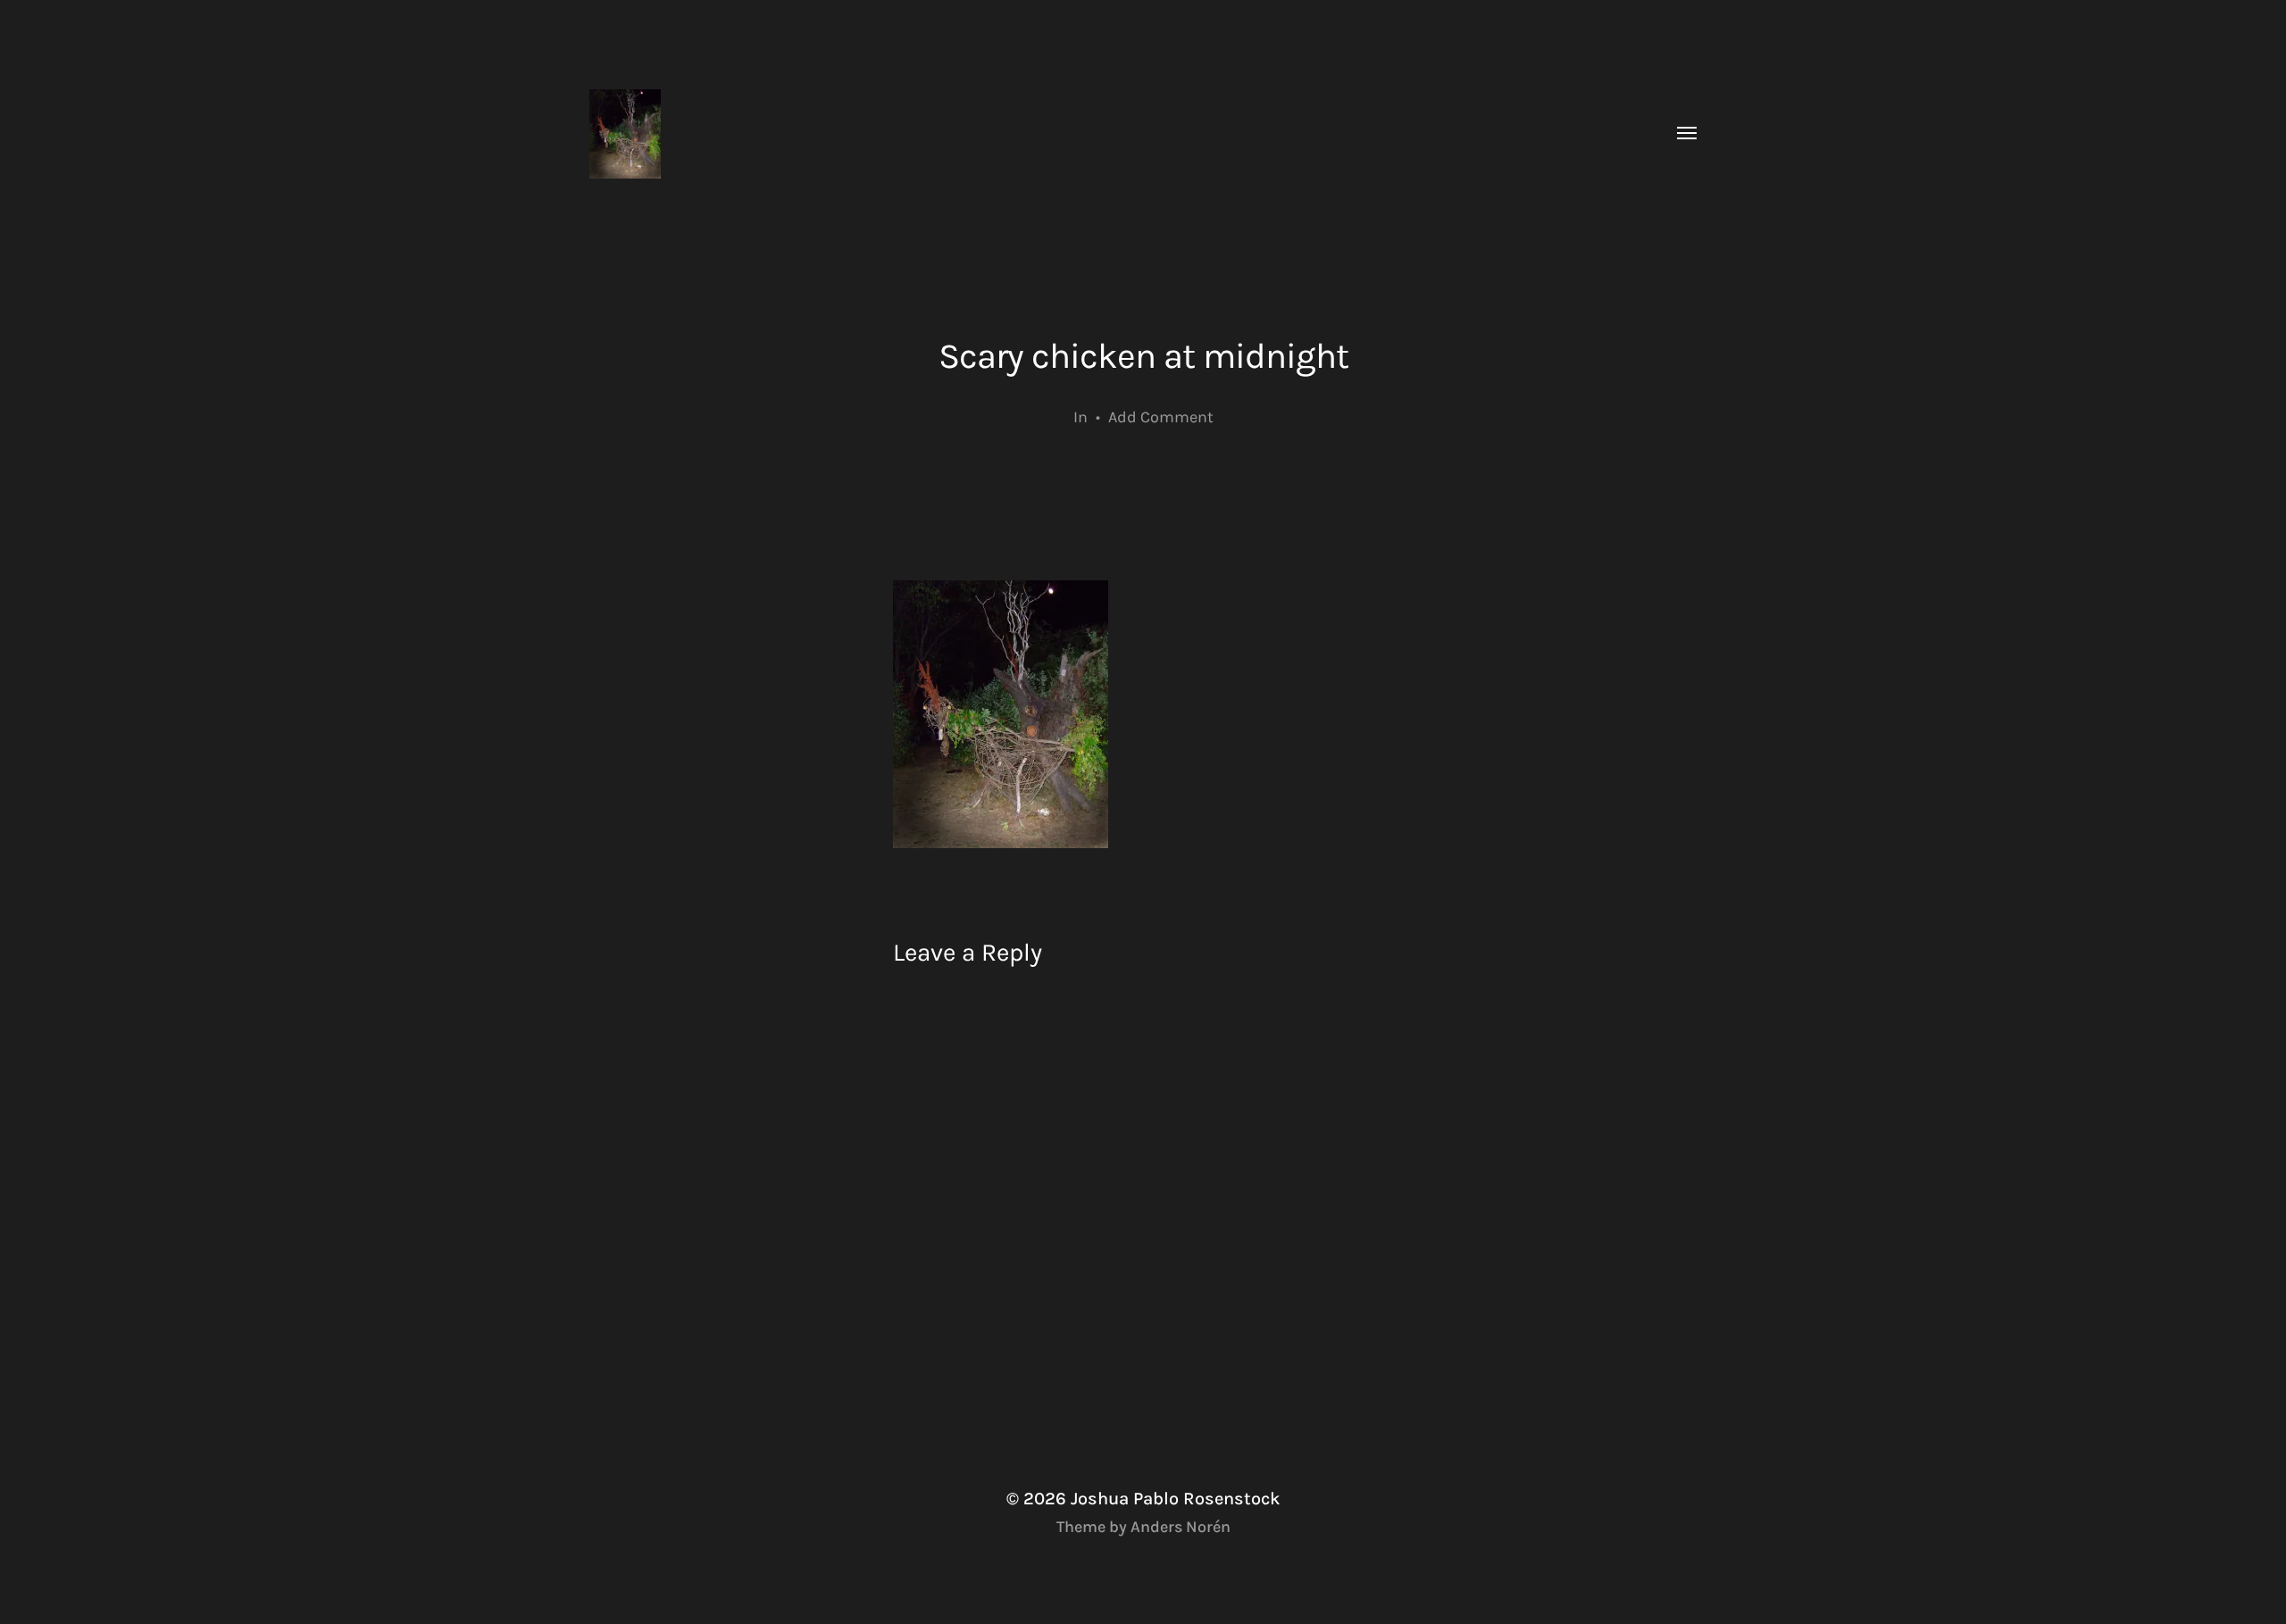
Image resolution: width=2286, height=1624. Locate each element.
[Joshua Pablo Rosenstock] (1107, 134)
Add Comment (1161, 417)
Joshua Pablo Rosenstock (1176, 1499)
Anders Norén (1181, 1527)
